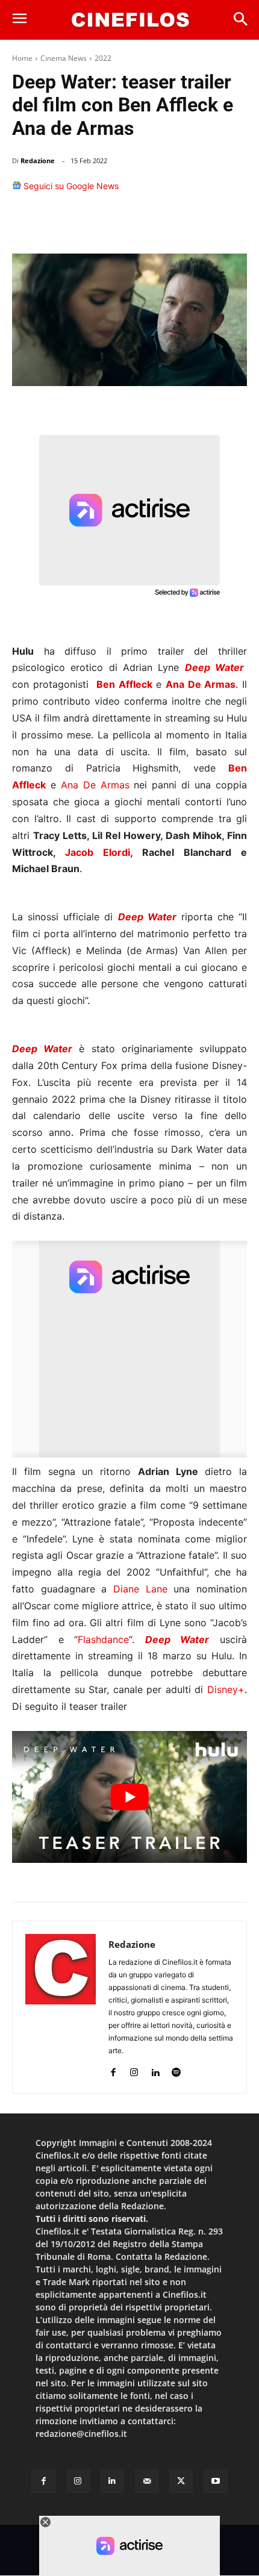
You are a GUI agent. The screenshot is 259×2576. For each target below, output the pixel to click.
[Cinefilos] (130, 20)
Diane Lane (140, 1589)
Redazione (38, 161)
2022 (103, 58)
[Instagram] (134, 2070)
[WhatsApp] (148, 223)
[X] (120, 223)
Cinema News (64, 58)
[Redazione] (61, 2007)
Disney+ (226, 1689)
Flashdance (103, 1639)
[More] (234, 223)
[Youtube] (215, 2481)
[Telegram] (204, 223)
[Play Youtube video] (129, 1797)
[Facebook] (93, 223)
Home (22, 58)
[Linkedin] (176, 223)
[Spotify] (176, 2070)
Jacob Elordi (98, 852)
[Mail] (147, 2481)
